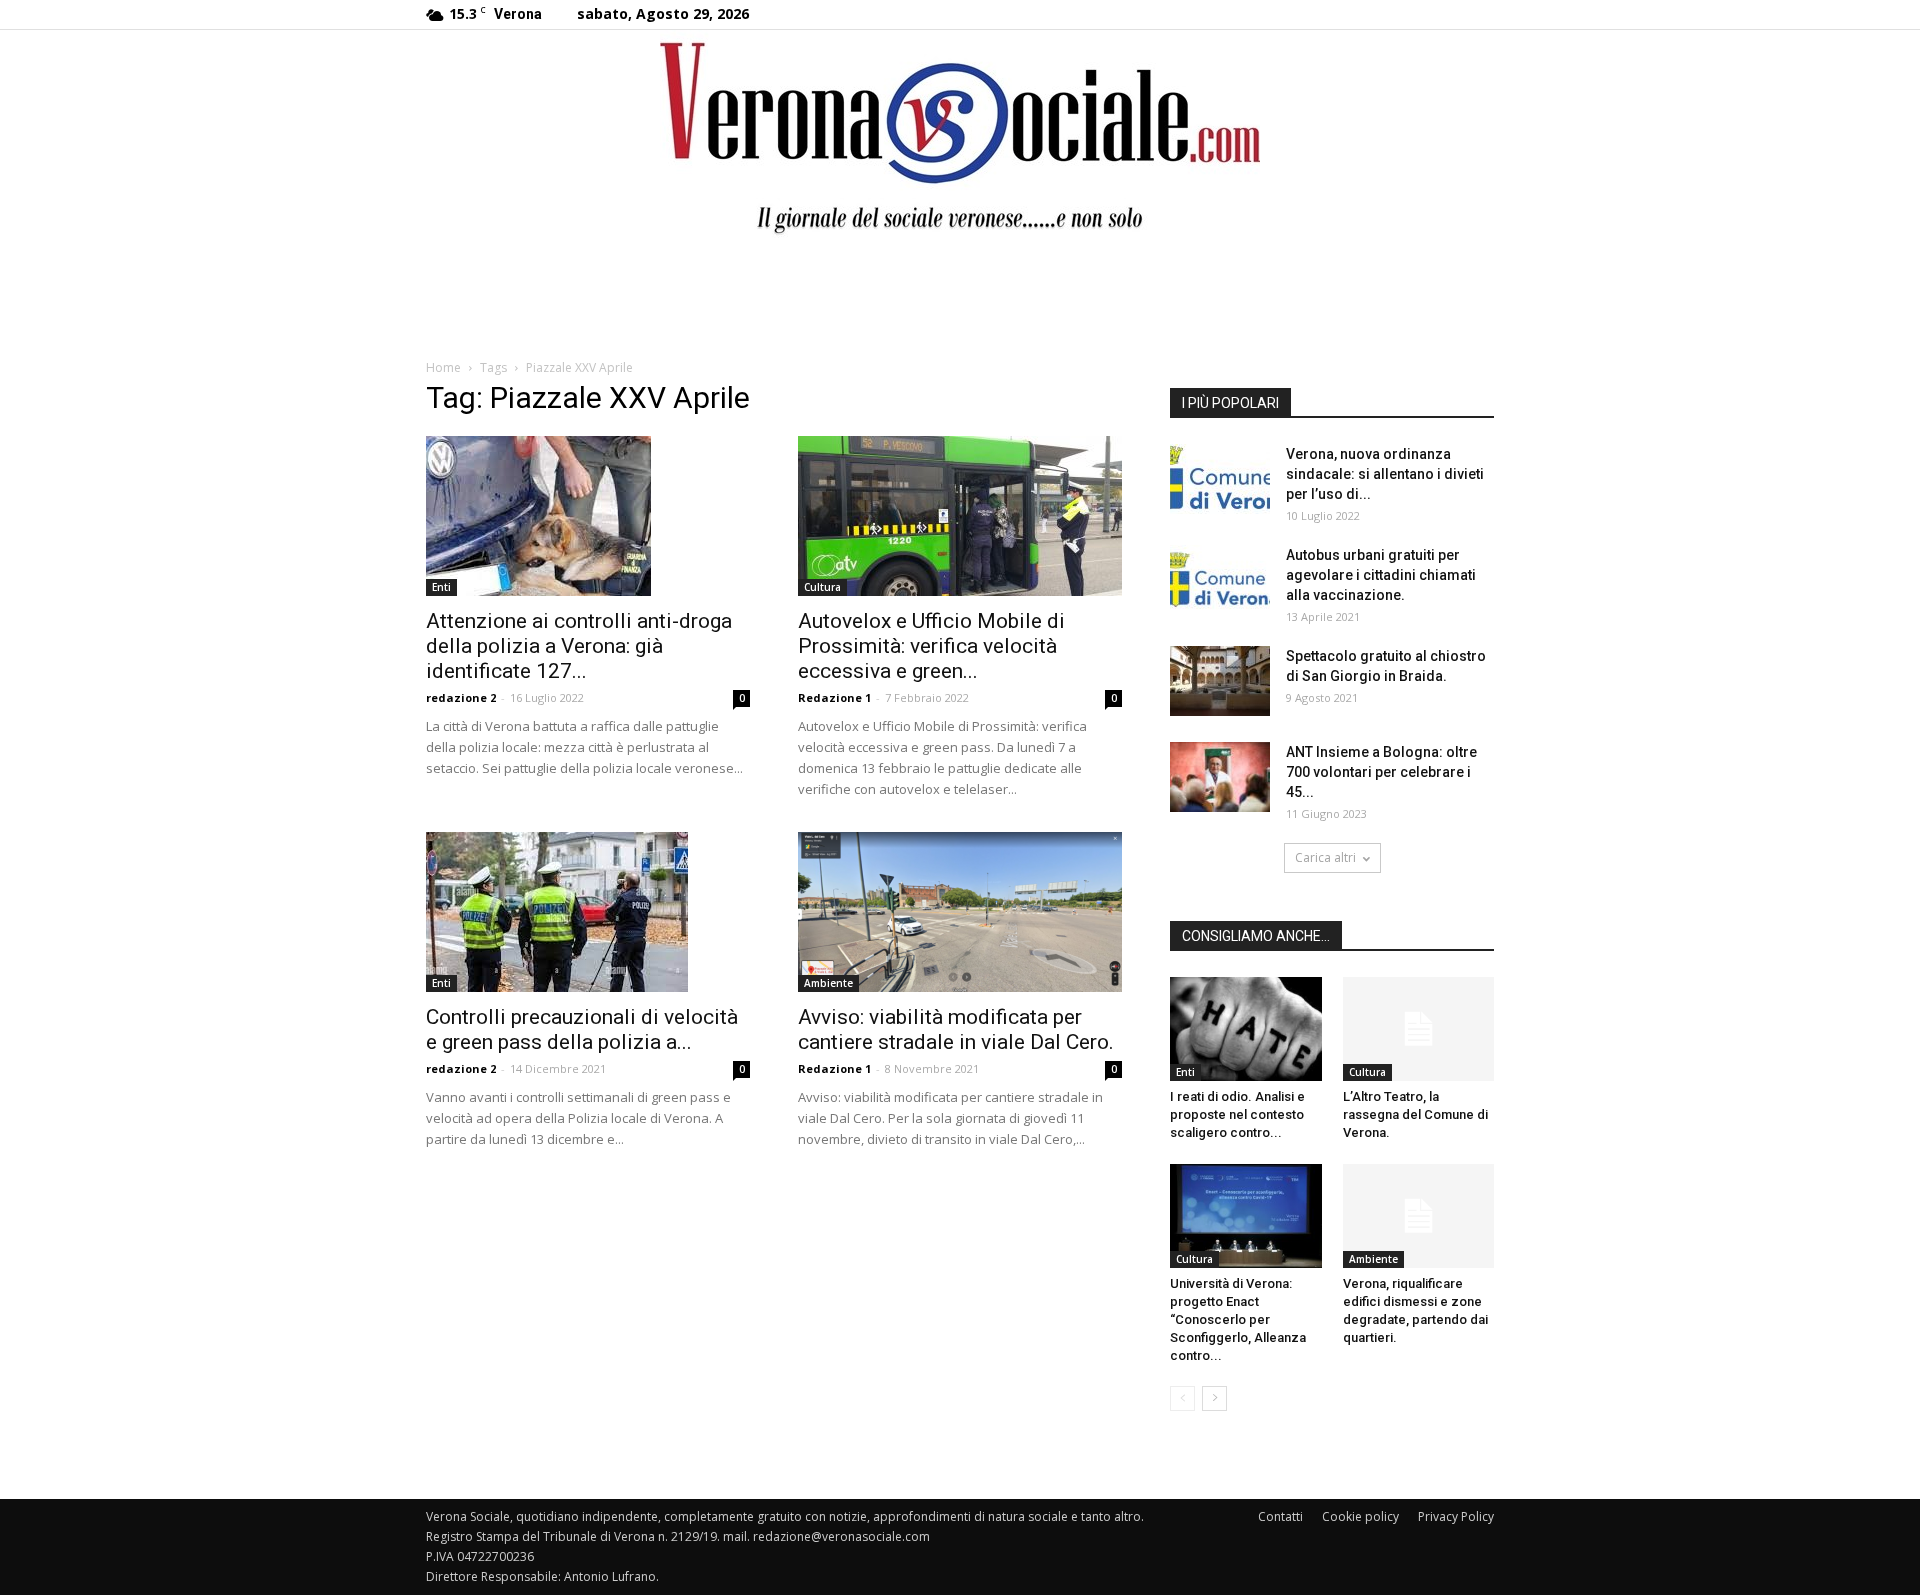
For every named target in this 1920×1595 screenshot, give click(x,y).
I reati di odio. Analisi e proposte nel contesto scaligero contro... (1237, 1114)
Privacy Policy (1456, 1516)
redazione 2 (461, 697)
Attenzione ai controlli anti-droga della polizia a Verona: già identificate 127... (579, 646)
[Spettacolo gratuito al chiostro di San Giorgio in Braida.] (1220, 681)
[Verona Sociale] (960, 135)
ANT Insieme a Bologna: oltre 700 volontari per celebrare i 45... (1381, 772)
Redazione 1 (834, 697)
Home (443, 367)
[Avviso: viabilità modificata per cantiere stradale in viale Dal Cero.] (960, 912)
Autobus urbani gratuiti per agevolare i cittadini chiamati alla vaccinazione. (1381, 575)
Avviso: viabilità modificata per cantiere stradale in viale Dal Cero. (956, 1029)
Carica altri (1325, 857)
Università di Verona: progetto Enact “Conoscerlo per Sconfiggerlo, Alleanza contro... (1238, 1319)
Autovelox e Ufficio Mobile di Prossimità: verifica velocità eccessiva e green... (931, 646)
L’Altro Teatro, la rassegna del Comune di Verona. (1415, 1114)
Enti (441, 587)
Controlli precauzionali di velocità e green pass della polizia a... (582, 1029)
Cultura (822, 587)
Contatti (1280, 1516)
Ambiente (828, 983)
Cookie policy (1360, 1516)
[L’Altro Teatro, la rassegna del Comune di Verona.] (1419, 1029)
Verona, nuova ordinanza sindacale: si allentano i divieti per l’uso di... (1385, 474)
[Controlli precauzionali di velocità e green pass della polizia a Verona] (588, 912)
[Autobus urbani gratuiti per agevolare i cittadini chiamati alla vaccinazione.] (1220, 580)
